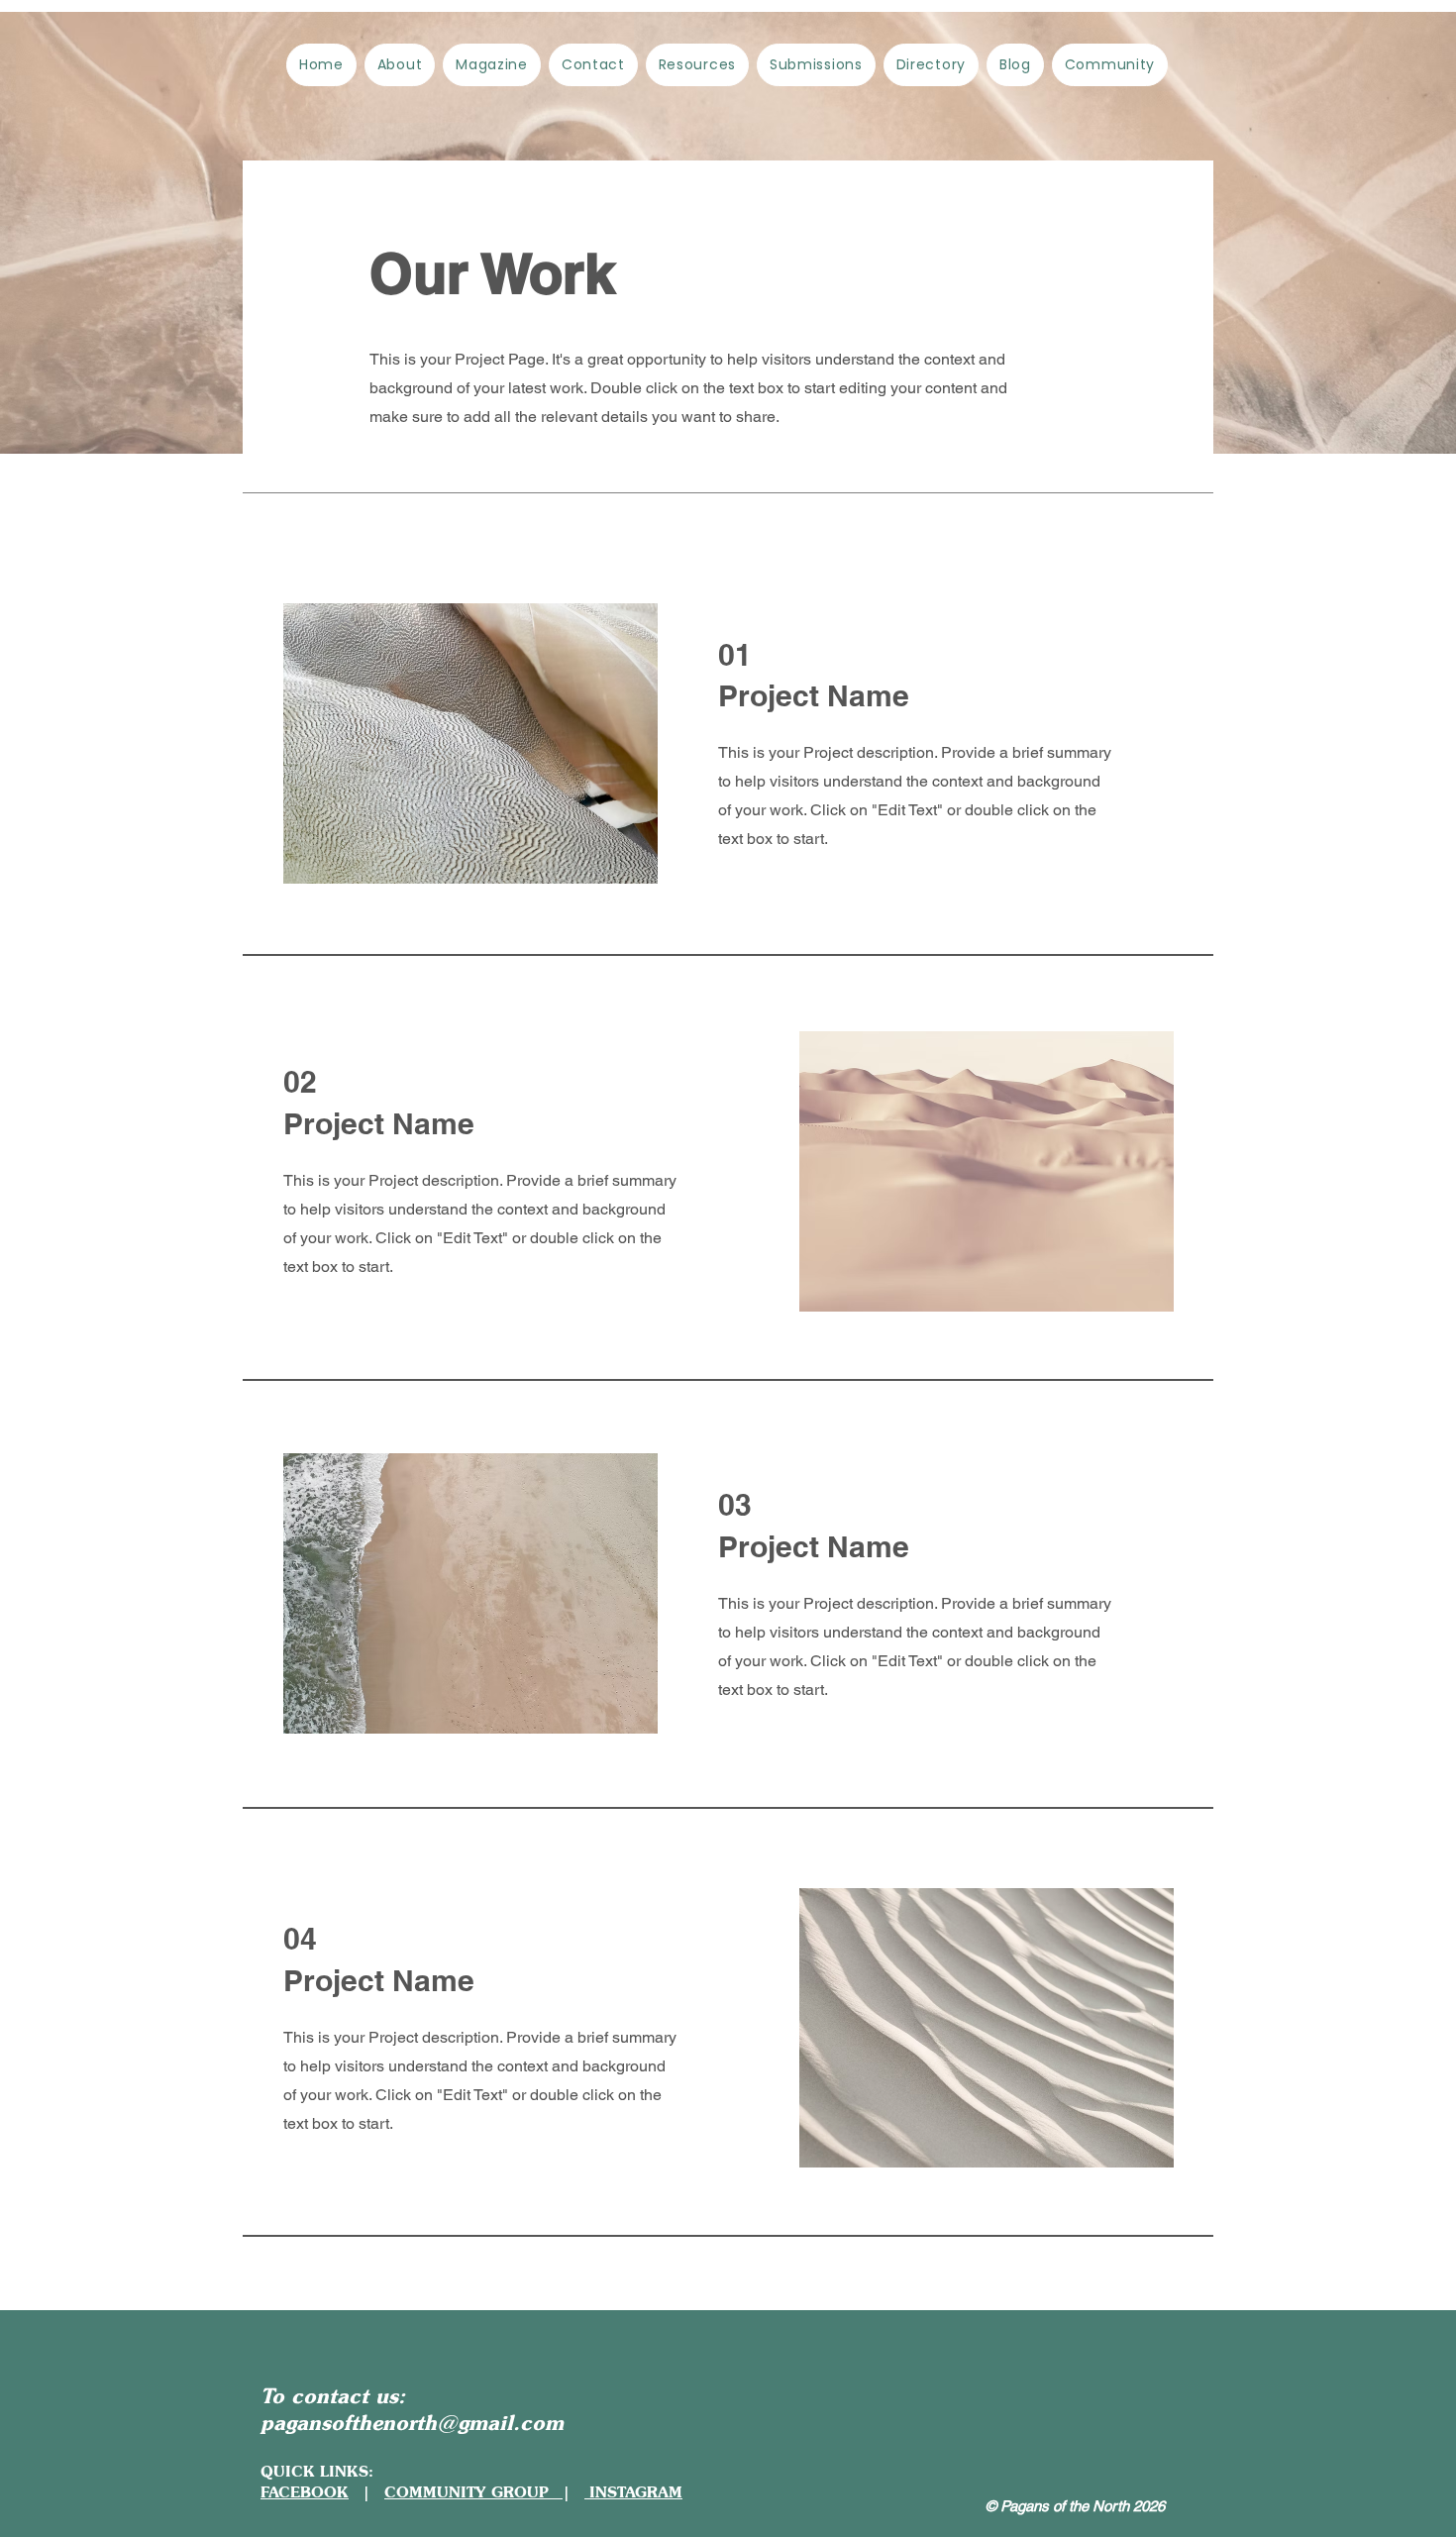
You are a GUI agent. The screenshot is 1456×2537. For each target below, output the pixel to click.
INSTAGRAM (633, 2492)
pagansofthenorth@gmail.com (412, 2422)
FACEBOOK (305, 2492)
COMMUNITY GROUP (473, 2492)
